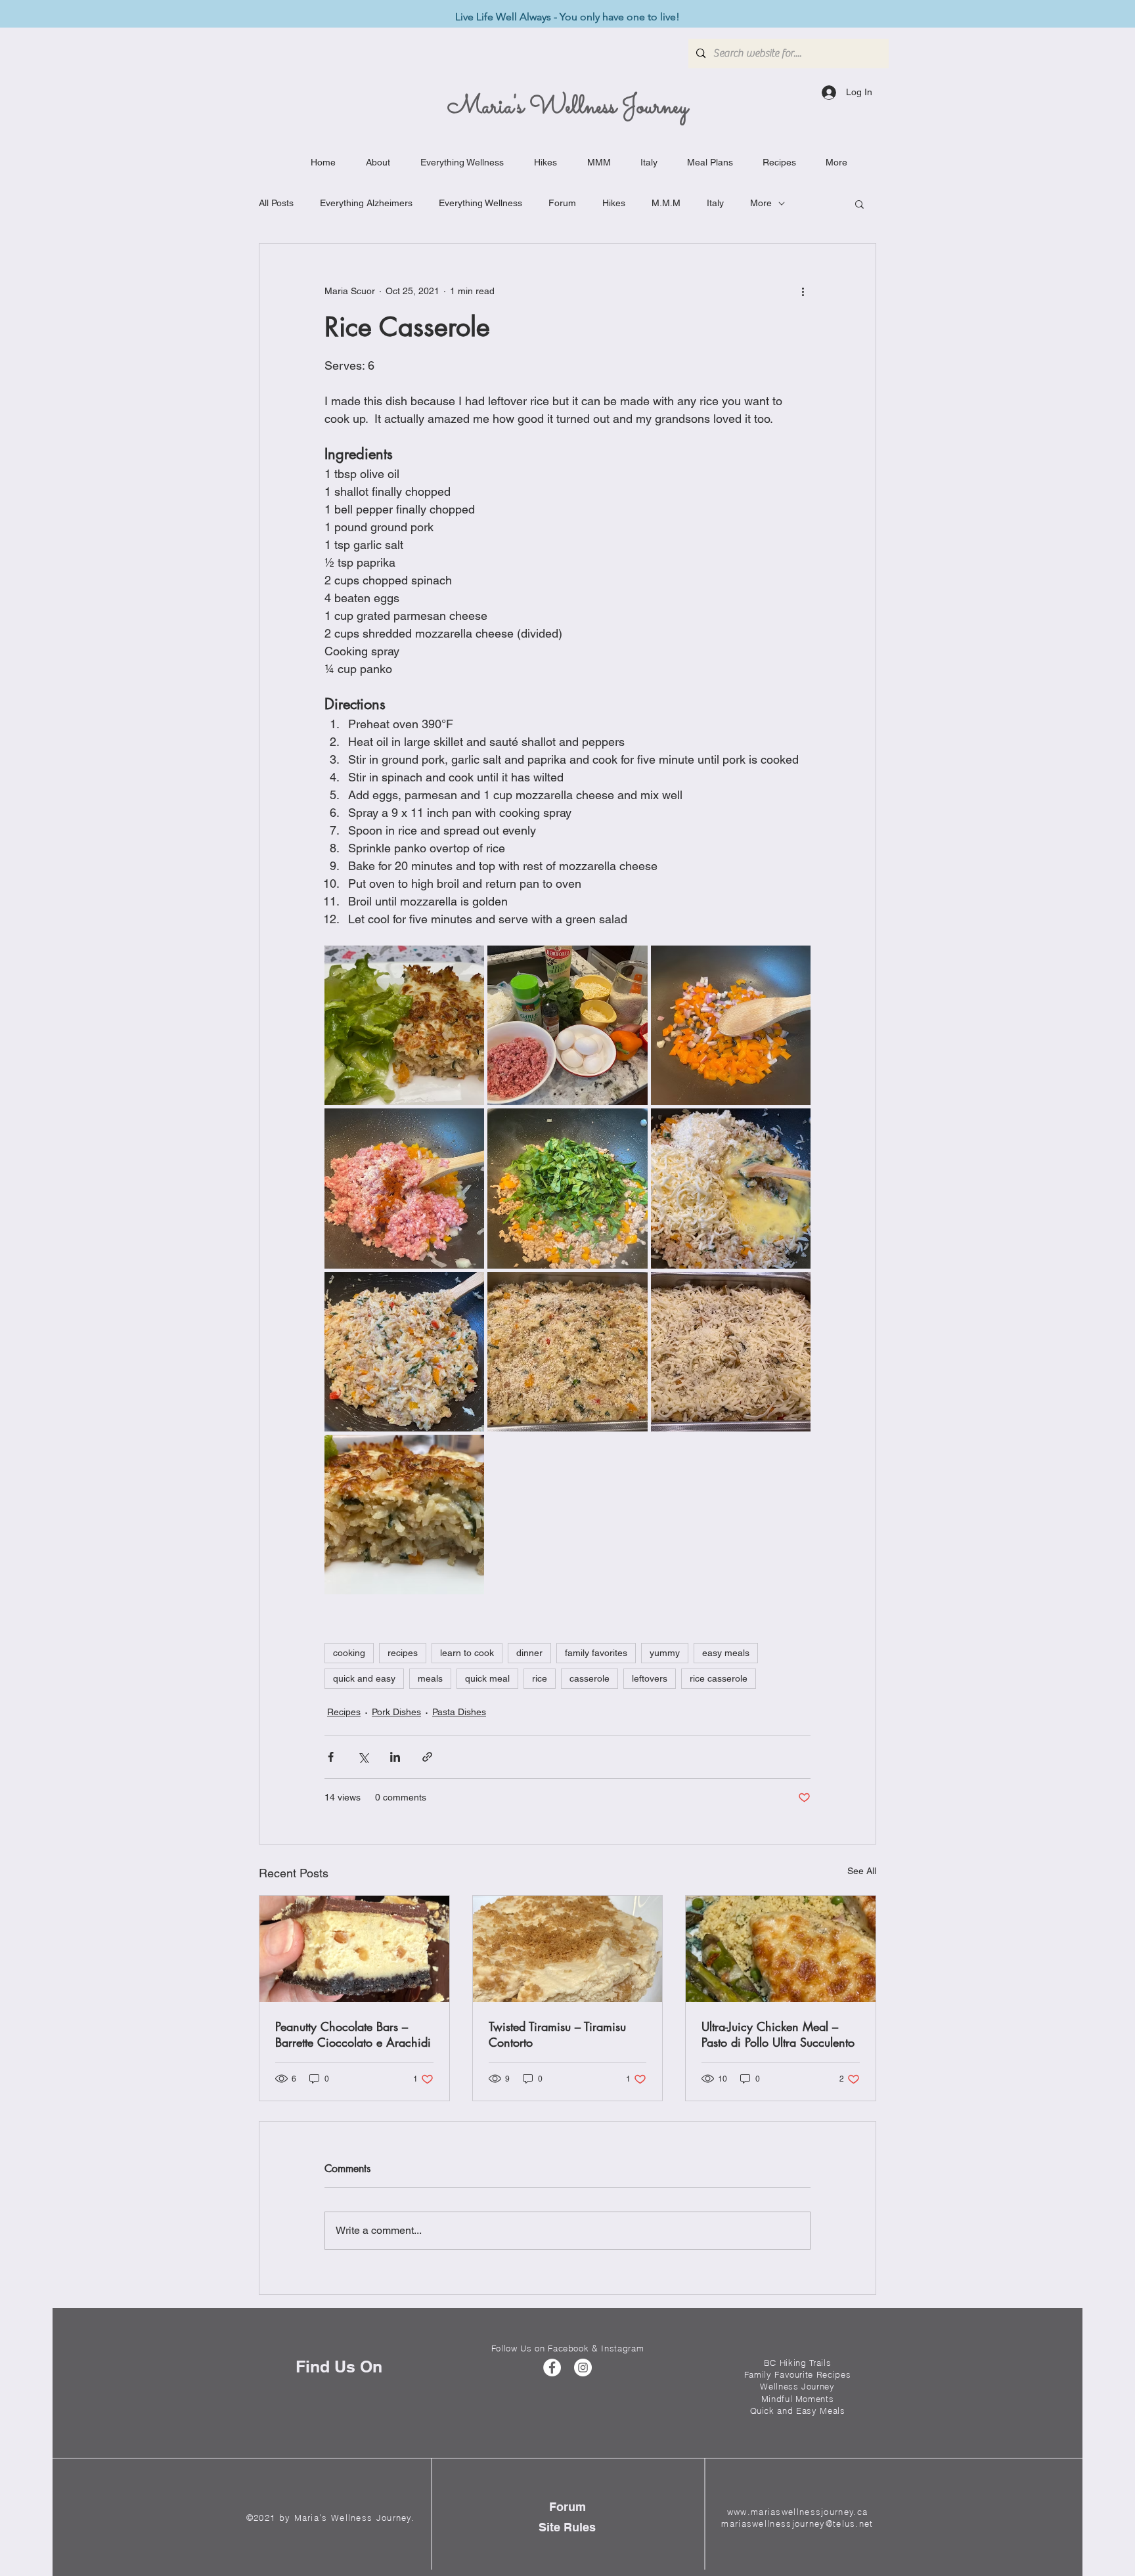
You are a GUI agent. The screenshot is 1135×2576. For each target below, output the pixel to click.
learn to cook (467, 1653)
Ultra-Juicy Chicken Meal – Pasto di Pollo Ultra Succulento (778, 2034)
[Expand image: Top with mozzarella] (731, 1352)
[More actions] (803, 291)
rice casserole (719, 1678)
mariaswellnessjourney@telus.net (797, 2523)
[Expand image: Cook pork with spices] (404, 1188)
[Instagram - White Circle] (583, 2368)
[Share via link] (427, 1757)
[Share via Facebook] (331, 1757)
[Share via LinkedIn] (395, 1757)
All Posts (276, 203)
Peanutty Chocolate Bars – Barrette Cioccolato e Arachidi (353, 2034)
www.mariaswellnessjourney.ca (797, 2512)
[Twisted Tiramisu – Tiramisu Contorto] (568, 1949)
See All (862, 1871)
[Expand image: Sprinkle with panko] (567, 1352)
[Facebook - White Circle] (552, 2368)
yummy (665, 1653)
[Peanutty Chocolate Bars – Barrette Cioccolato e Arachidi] (354, 1949)
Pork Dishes (396, 1712)
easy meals (726, 1653)
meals (430, 1678)
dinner (529, 1653)
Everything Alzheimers (366, 203)
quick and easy (364, 1678)
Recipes (344, 1712)
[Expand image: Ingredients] (567, 1025)
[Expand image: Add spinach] (567, 1188)
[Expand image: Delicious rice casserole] (404, 1515)
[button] (859, 204)
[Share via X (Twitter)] (363, 1757)
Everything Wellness (480, 203)
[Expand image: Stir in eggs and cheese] (731, 1188)
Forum (562, 203)
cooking (349, 1653)
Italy (715, 203)
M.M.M (666, 203)
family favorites (596, 1653)
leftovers (650, 1678)
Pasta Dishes (459, 1712)
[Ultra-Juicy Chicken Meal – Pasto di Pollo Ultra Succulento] (781, 1949)
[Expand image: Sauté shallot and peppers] (731, 1025)
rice (540, 1678)
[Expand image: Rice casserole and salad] (404, 1025)
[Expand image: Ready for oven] (404, 1352)
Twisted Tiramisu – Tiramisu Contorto (557, 2034)
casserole (590, 1678)
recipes (403, 1653)
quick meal (487, 1678)
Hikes (614, 203)
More (761, 203)
